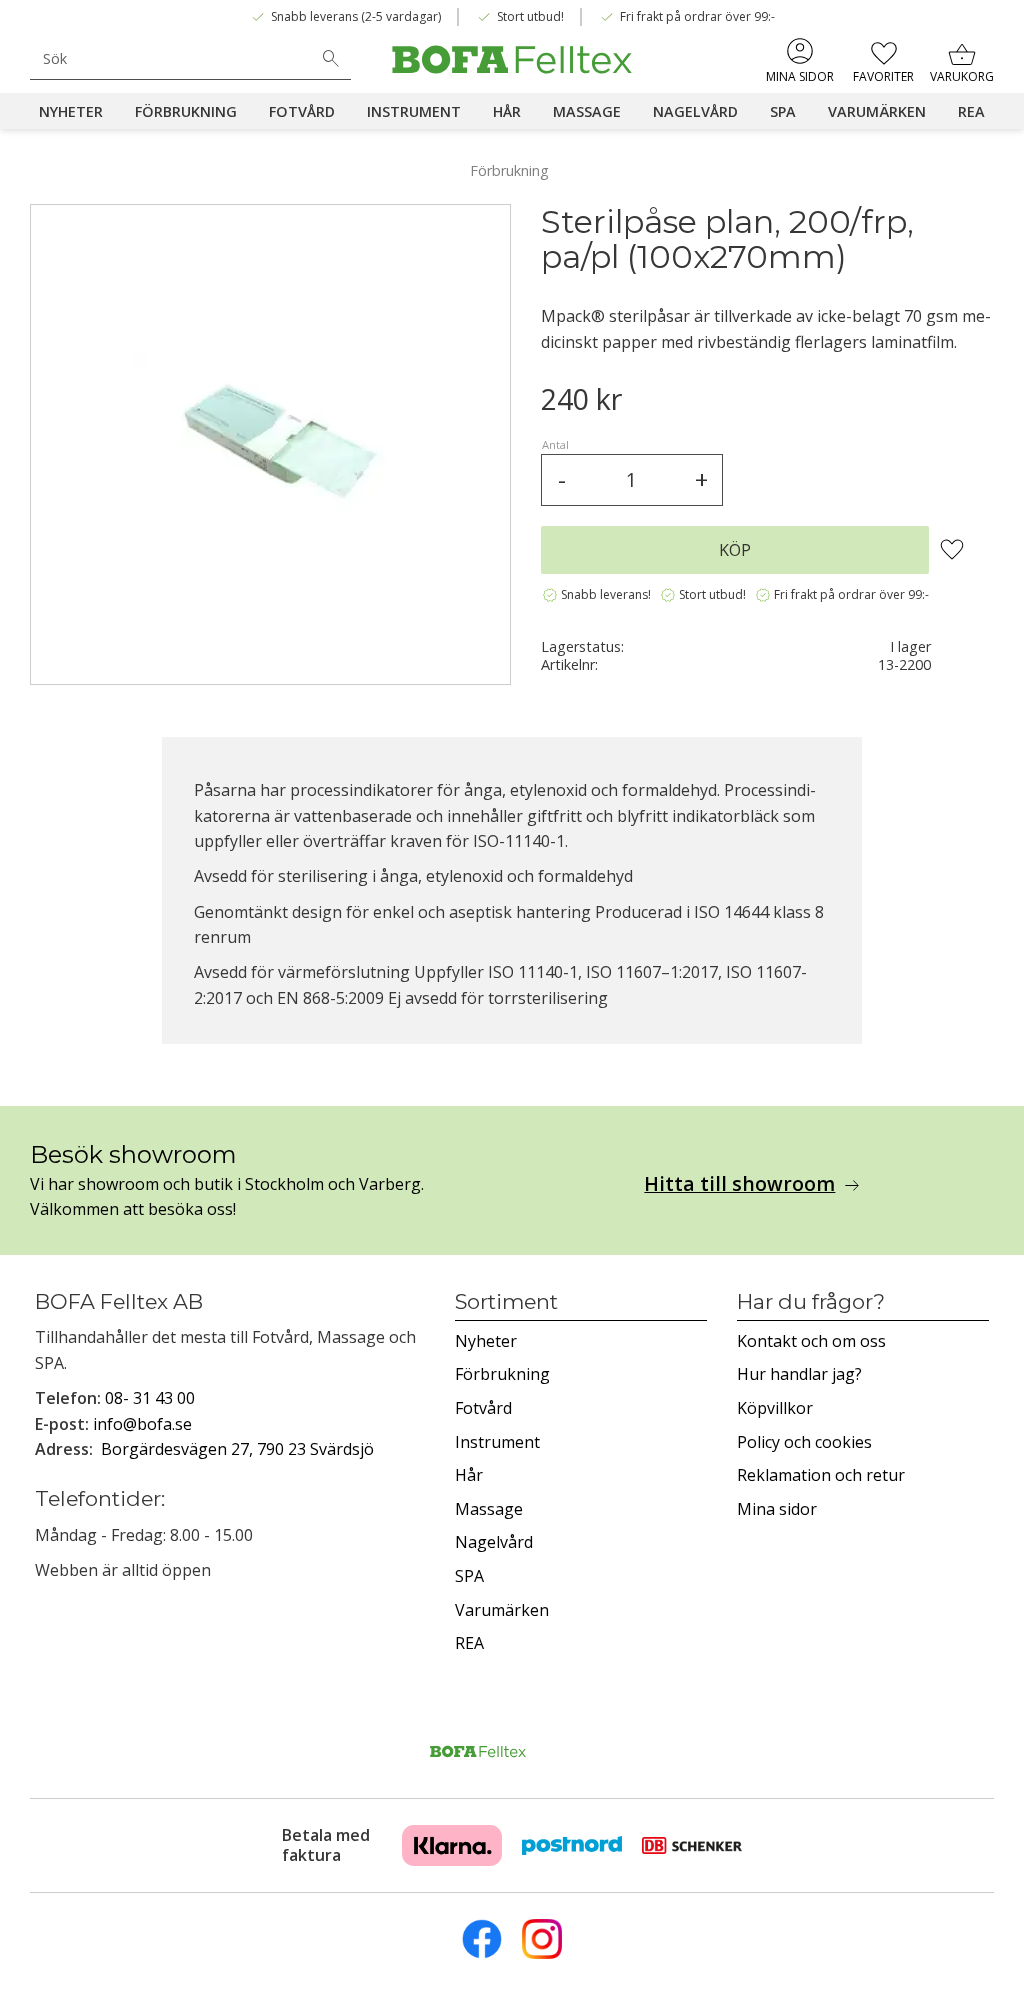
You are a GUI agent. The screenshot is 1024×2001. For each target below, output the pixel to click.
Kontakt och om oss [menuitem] (811, 1341)
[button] (883, 60)
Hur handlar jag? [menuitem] (799, 1374)
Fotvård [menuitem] (302, 111)
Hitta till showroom (739, 1184)
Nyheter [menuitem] (71, 111)
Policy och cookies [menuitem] (804, 1442)
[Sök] (331, 59)
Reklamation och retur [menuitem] (821, 1475)
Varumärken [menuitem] (877, 111)
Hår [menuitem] (507, 111)
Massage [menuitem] (587, 111)
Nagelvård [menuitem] (695, 111)
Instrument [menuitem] (414, 111)
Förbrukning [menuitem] (186, 111)
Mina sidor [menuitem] (800, 76)
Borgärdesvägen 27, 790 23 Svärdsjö (237, 1449)
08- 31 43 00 (150, 1398)
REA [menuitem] (971, 111)
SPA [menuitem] (783, 111)
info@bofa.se (142, 1424)
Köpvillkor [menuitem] (775, 1408)
